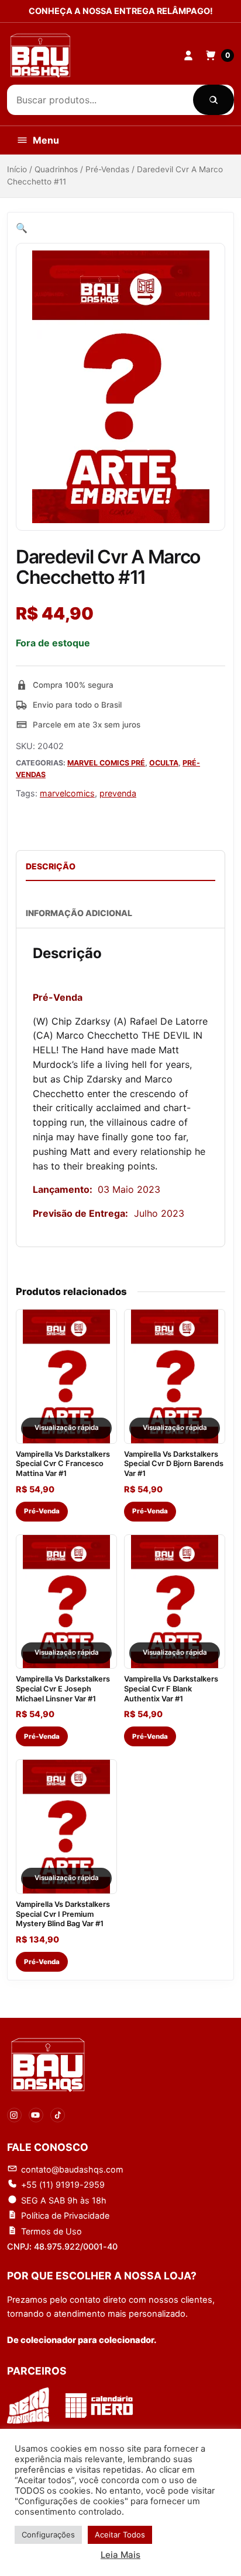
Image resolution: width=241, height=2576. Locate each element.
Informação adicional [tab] (79, 913)
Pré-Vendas (107, 169)
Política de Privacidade (65, 2215)
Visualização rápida (67, 1428)
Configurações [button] (48, 2535)
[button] (22, 228)
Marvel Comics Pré (106, 763)
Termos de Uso (51, 2231)
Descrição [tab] (51, 866)
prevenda (118, 793)
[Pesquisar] (214, 100)
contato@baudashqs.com (72, 2169)
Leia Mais (120, 2555)
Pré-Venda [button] (42, 1511)
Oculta (164, 763)
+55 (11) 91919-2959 (63, 2185)
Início (17, 169)
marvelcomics (67, 793)
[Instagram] (14, 2115)
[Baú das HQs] (48, 2065)
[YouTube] (36, 2115)
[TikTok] (58, 2115)
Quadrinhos (56, 169)
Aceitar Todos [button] (120, 2535)
